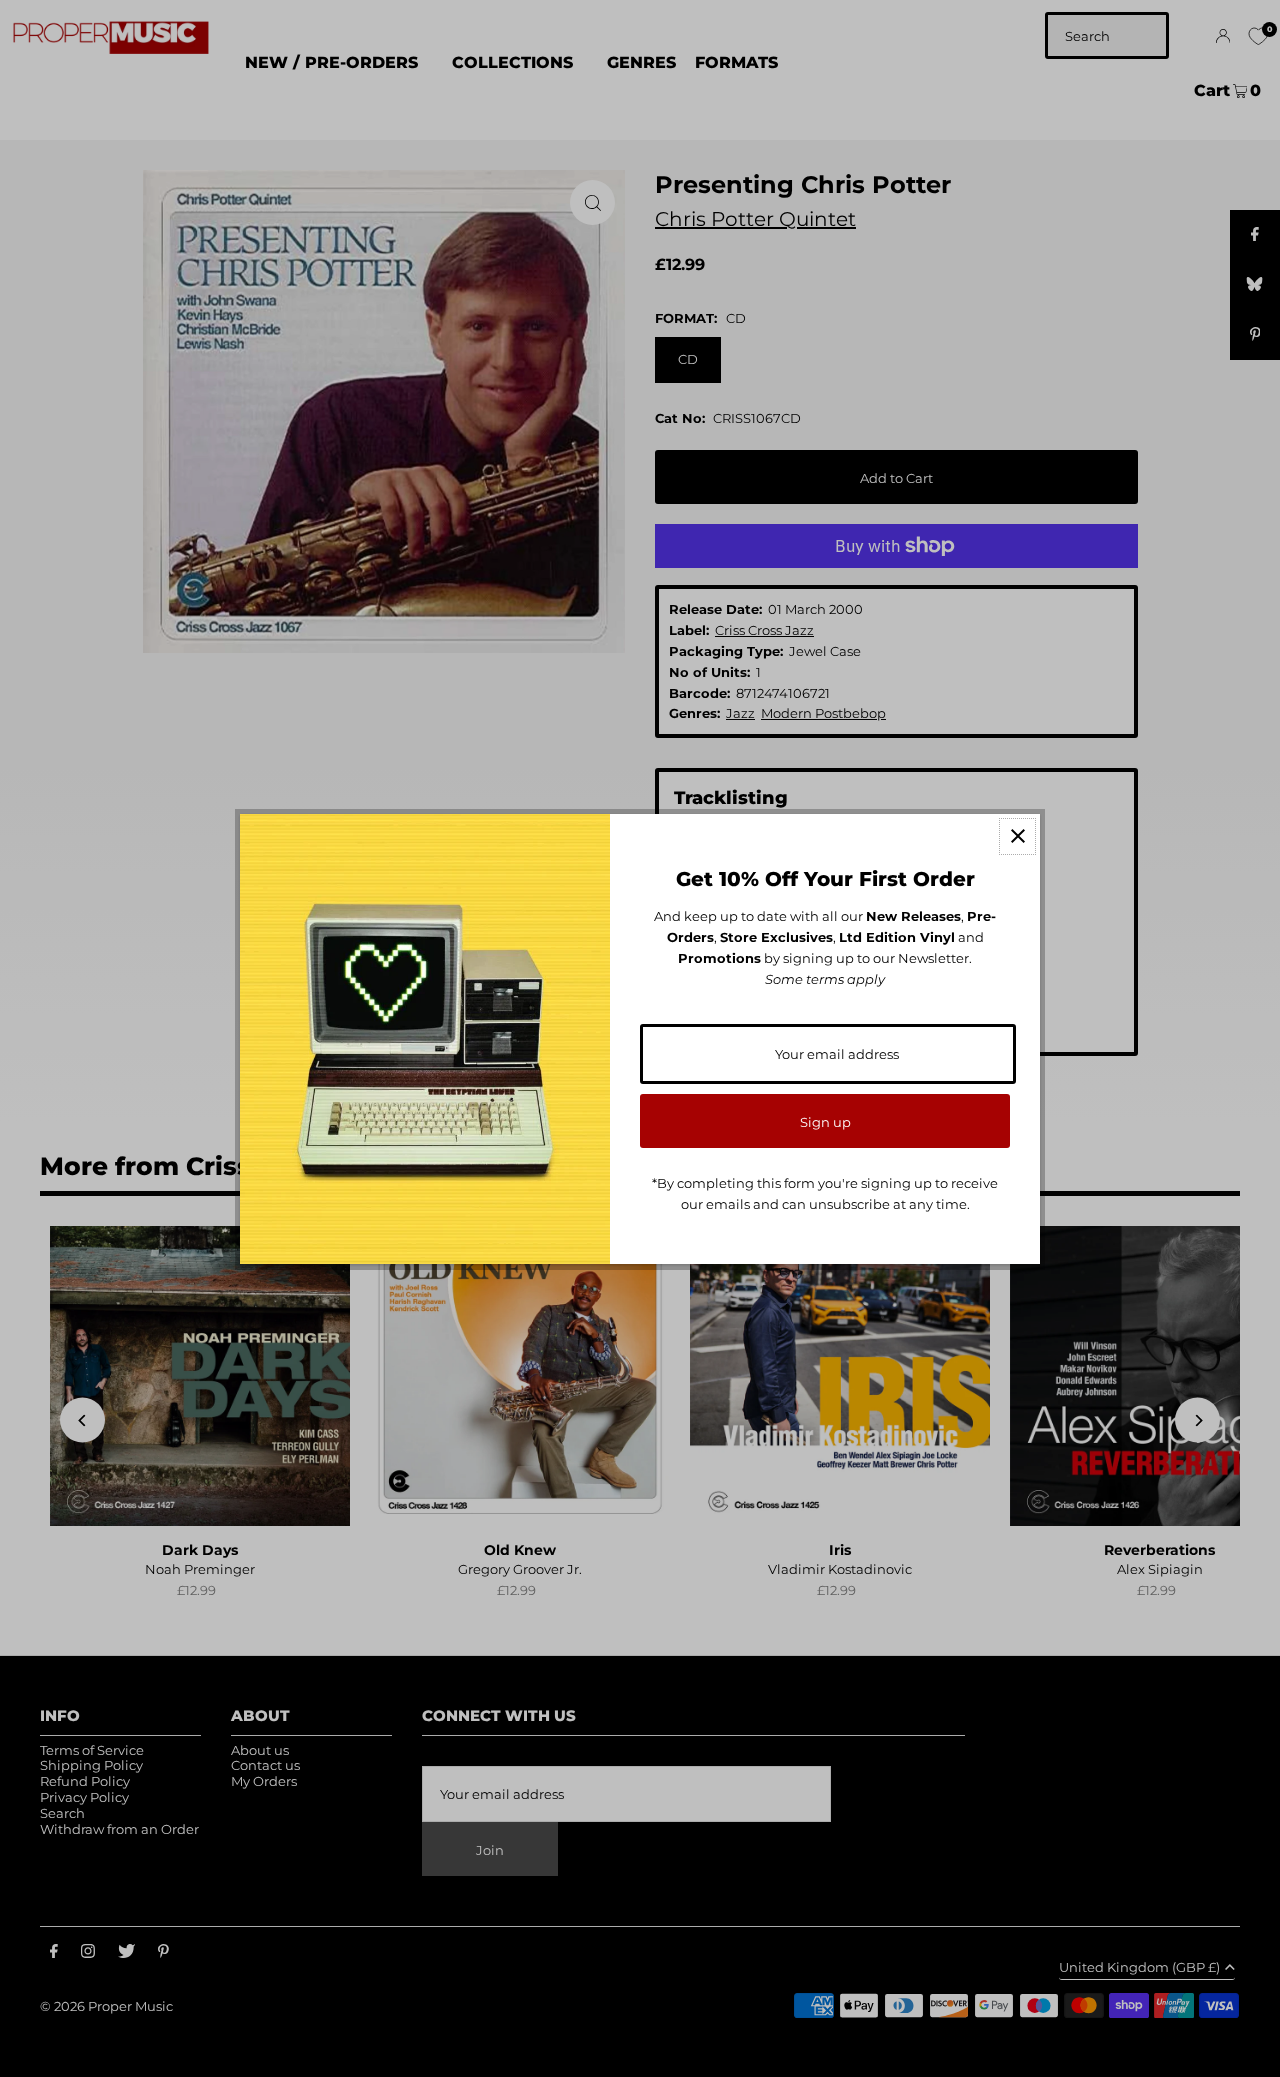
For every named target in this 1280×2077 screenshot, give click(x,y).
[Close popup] (1017, 836)
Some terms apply (825, 979)
